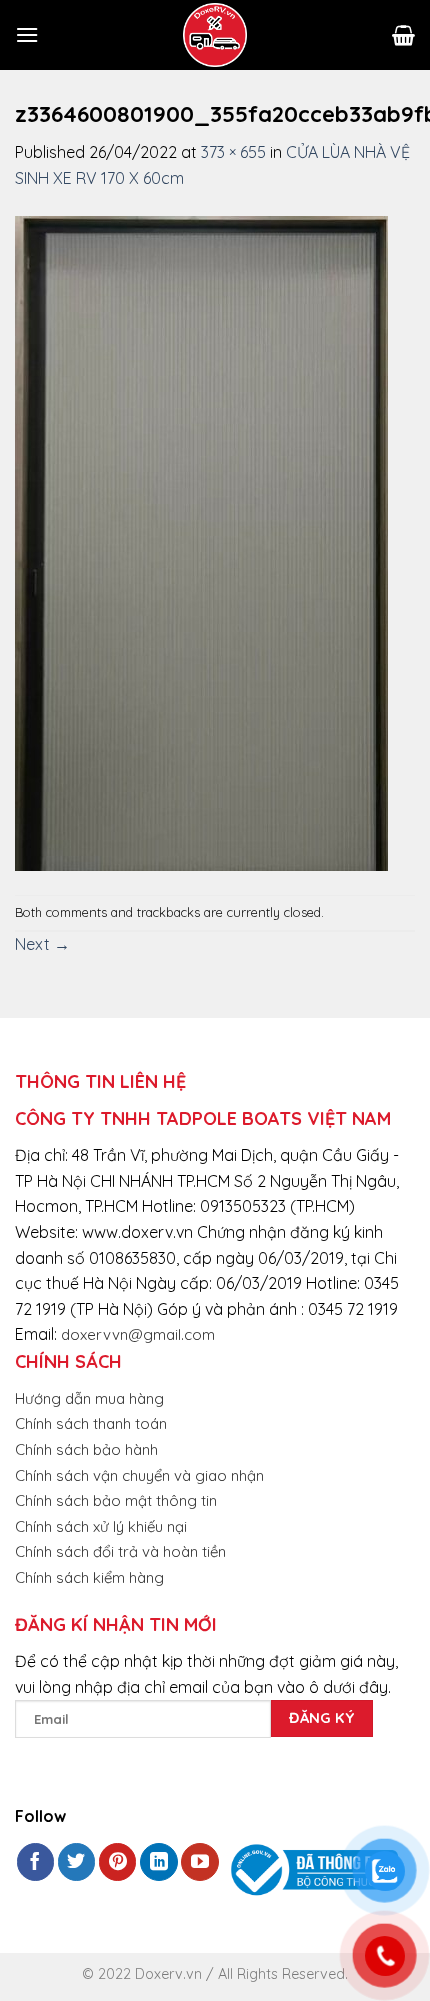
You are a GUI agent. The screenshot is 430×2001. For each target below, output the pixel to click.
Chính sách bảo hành (86, 1449)
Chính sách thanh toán (91, 1423)
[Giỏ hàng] (403, 35)
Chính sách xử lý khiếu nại (101, 1526)
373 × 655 (233, 152)
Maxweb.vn (64, 1982)
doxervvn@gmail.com (138, 1334)
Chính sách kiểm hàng (89, 1577)
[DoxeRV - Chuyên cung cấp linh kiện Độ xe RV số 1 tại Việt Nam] (215, 35)
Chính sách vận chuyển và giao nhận (139, 1475)
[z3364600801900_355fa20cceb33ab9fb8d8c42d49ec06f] (201, 541)
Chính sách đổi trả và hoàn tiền (120, 1551)
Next (42, 944)
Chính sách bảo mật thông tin (116, 1500)
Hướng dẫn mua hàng (89, 1398)
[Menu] (27, 34)
